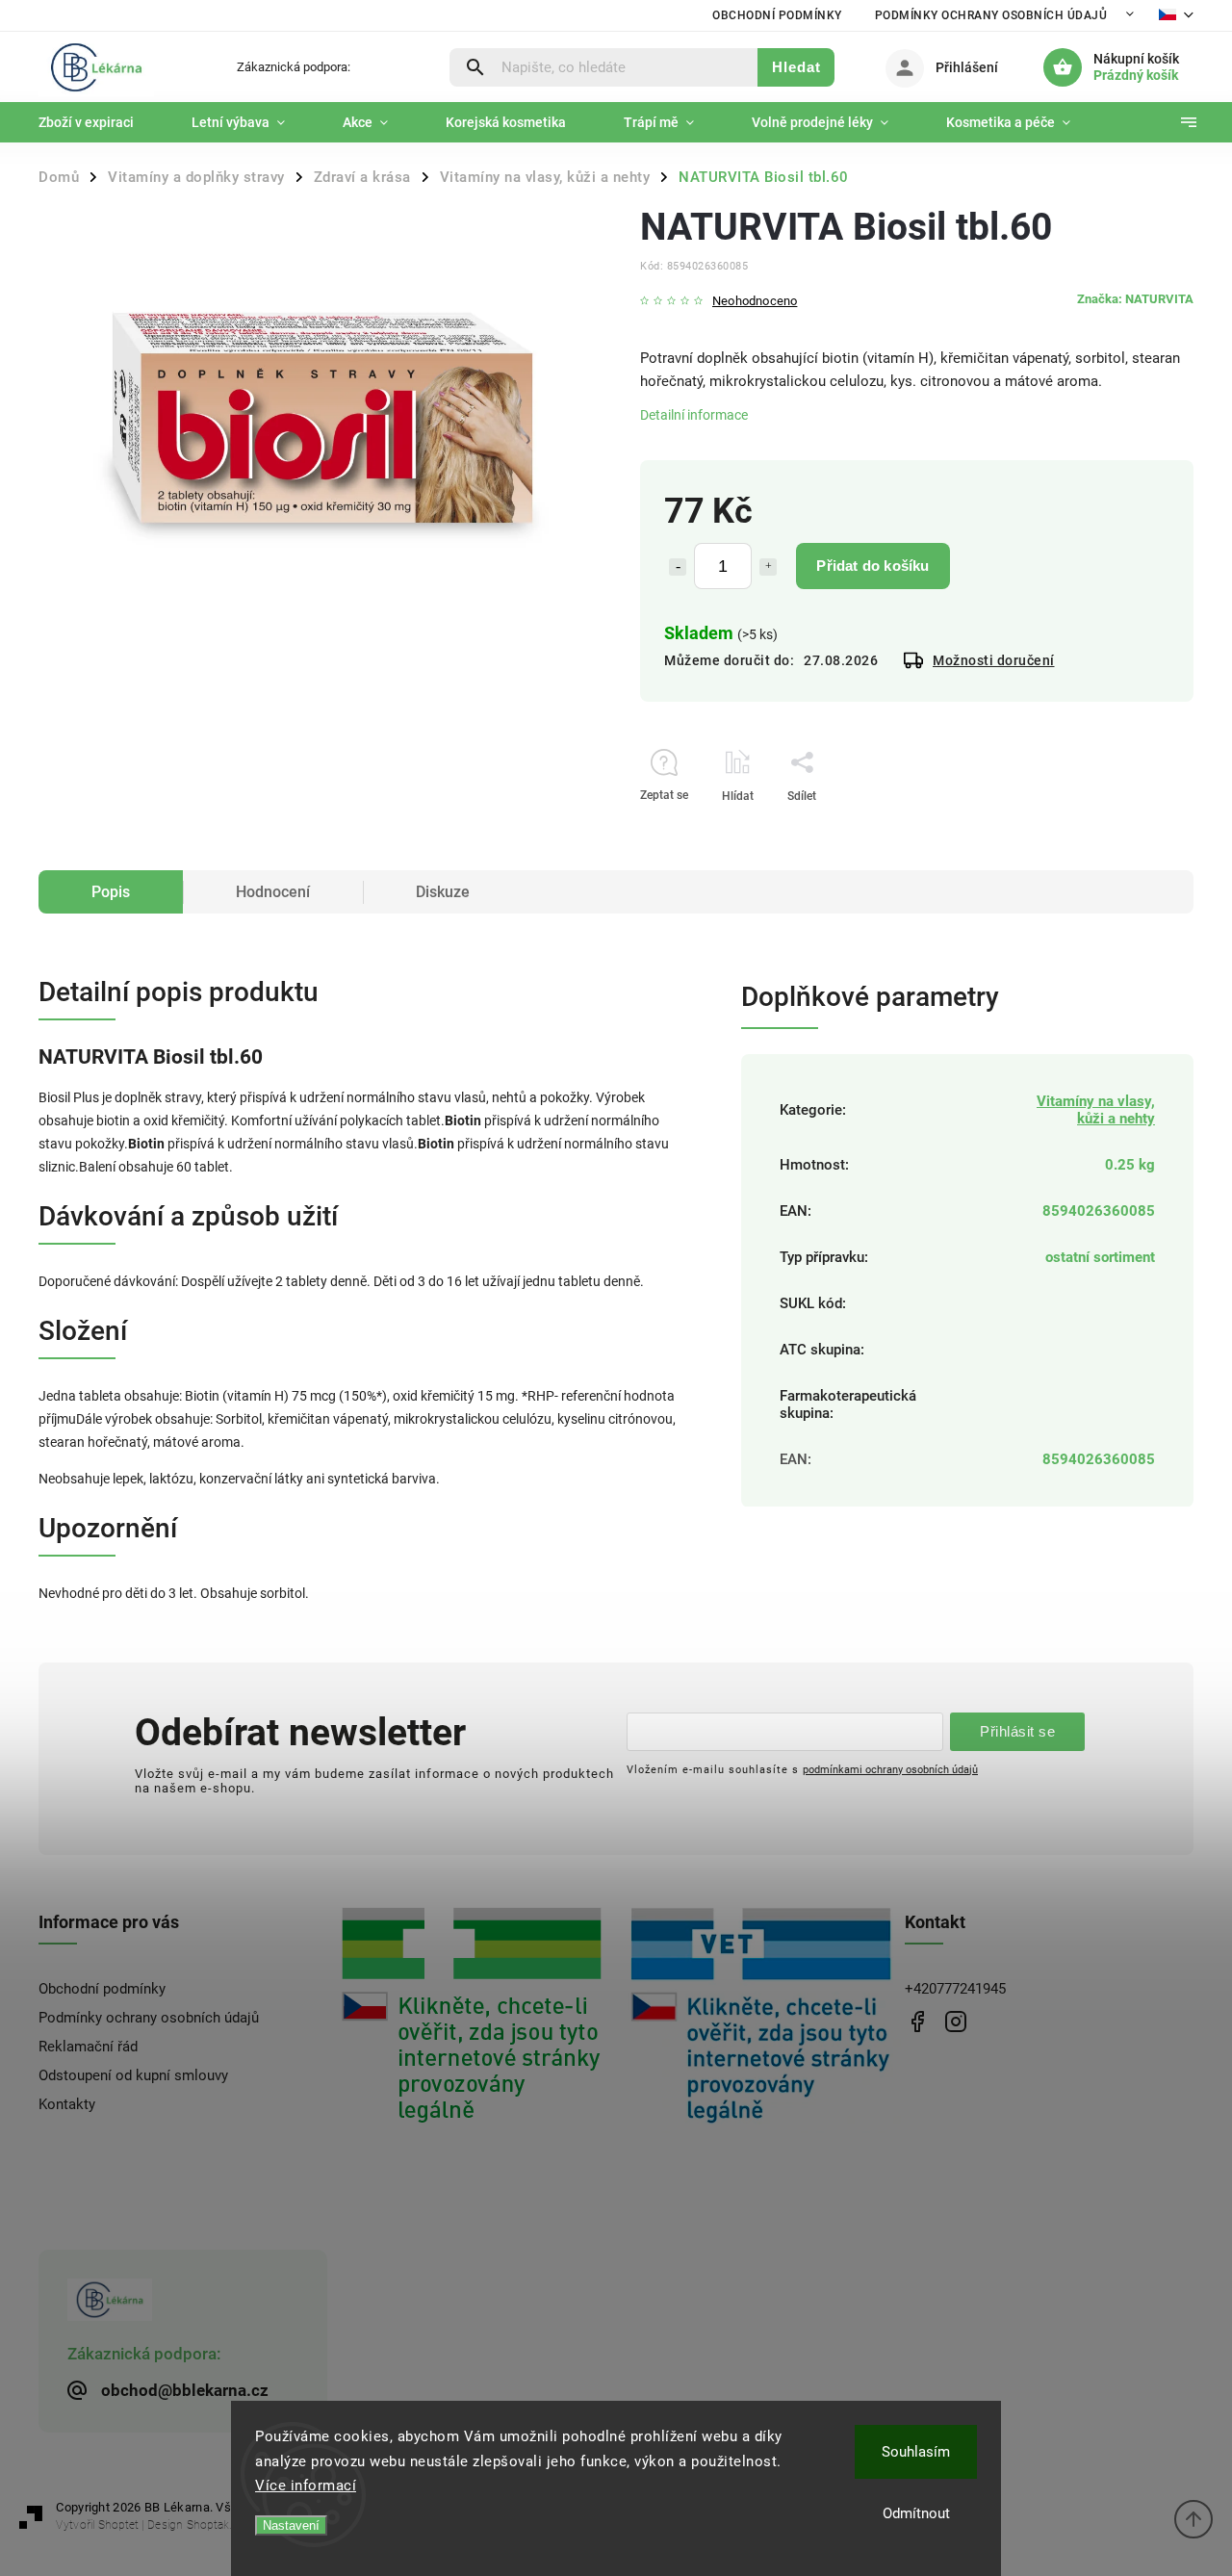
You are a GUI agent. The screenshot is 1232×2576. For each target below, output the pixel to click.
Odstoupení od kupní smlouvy (133, 2075)
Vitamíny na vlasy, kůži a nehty (1096, 1110)
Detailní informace (694, 415)
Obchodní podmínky (777, 15)
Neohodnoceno (755, 302)
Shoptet (118, 2525)
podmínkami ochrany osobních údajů (890, 1769)
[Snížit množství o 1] (678, 567)
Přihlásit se (1017, 1731)
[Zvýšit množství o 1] (768, 567)
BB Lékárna (917, 2021)
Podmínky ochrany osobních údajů (991, 15)
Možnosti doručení (994, 660)
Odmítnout (916, 2513)
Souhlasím (916, 2452)
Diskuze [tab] (443, 892)
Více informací (306, 2486)
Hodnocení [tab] (273, 892)
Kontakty (67, 2104)
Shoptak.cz (215, 2525)
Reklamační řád (88, 2047)
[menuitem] (101, 122)
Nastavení (291, 2525)
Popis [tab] (111, 892)
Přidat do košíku (873, 566)
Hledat (796, 67)
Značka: (1135, 299)
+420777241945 (955, 1989)
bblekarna (955, 2021)
